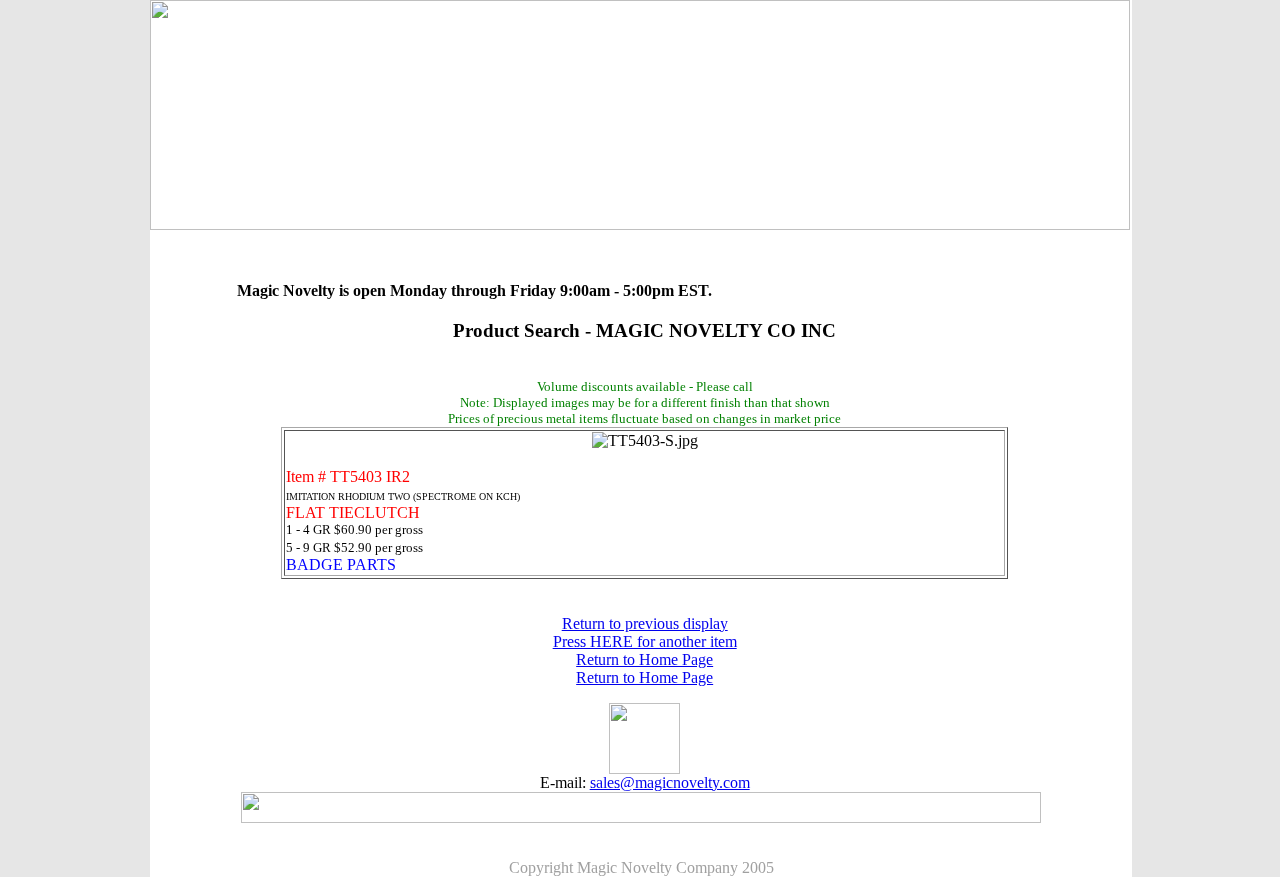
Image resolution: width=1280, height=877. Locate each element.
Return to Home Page (644, 659)
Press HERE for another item (645, 641)
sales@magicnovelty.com (670, 782)
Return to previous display (645, 623)
